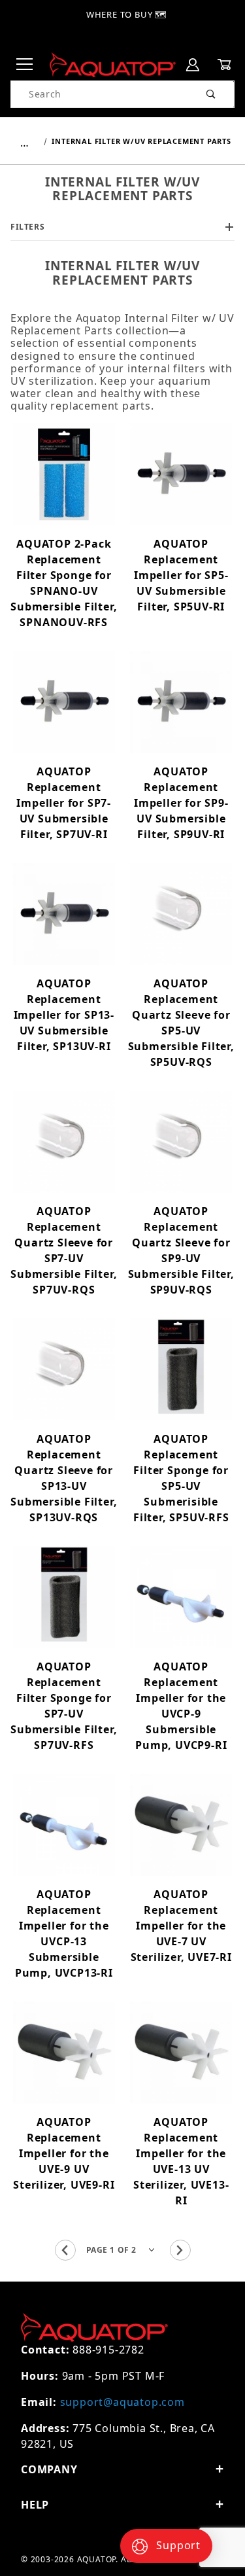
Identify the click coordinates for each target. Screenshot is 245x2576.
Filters (27, 227)
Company (49, 2469)
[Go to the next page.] (180, 2250)
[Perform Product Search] (211, 94)
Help (35, 2505)
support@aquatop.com (122, 2402)
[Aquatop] (113, 64)
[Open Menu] (25, 65)
